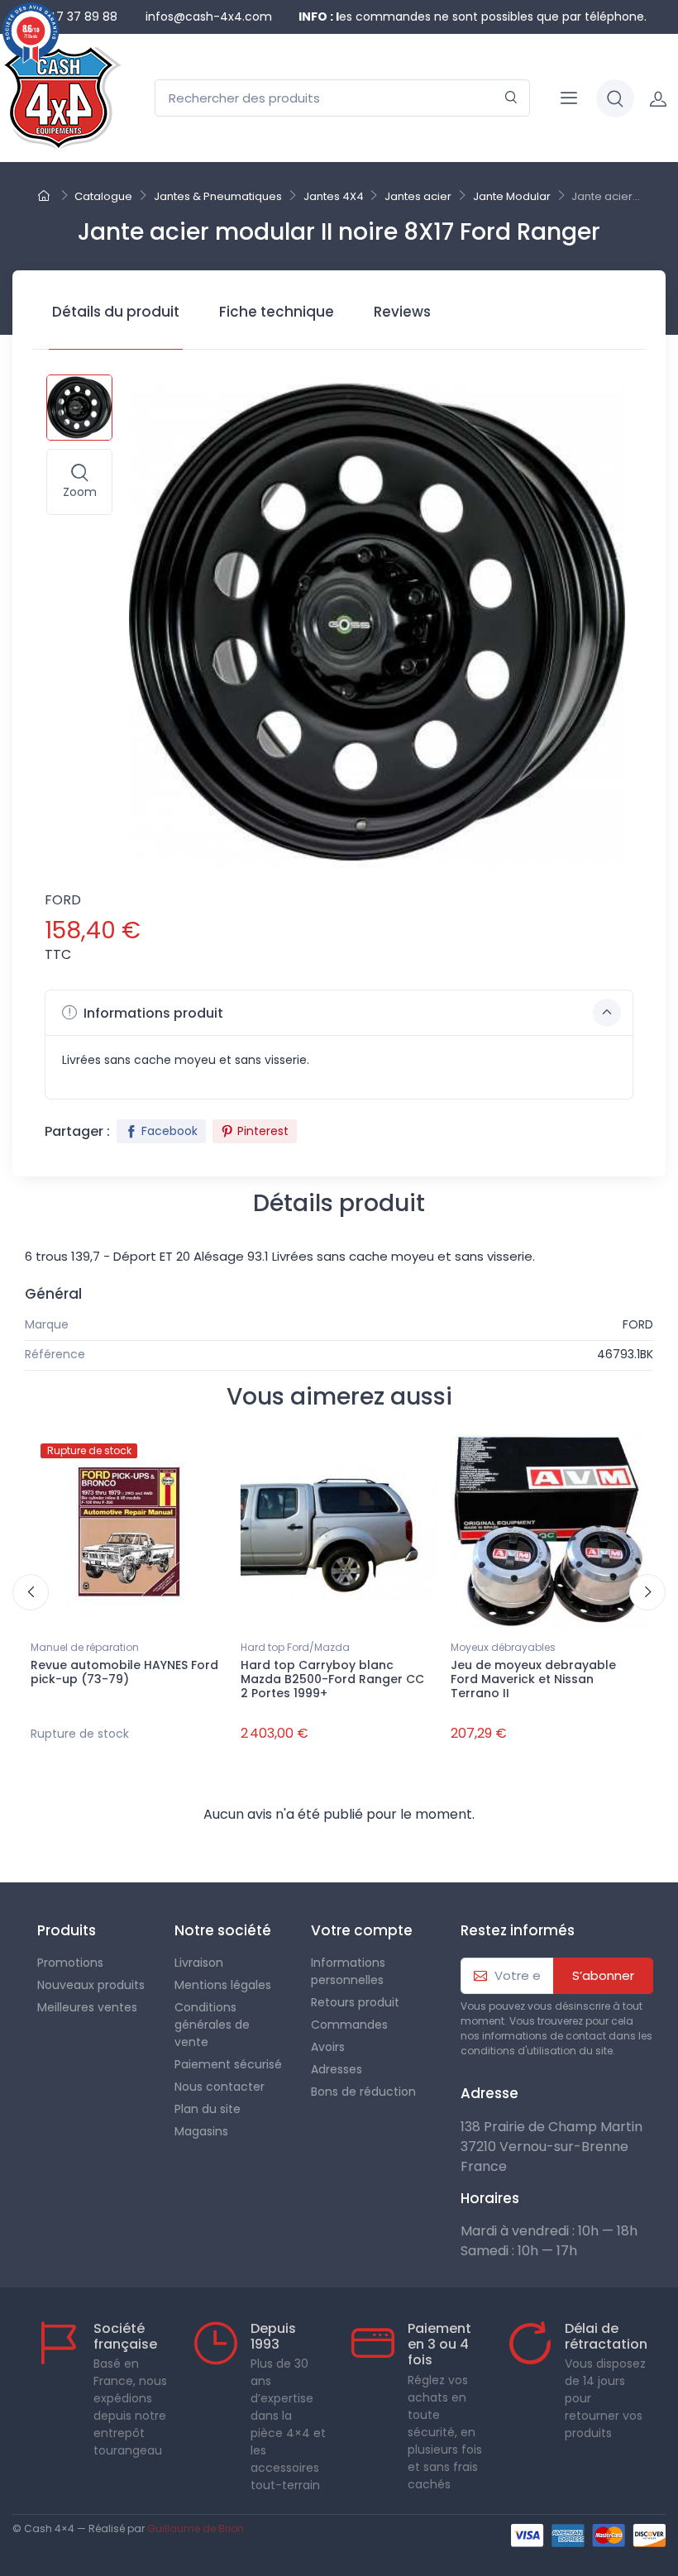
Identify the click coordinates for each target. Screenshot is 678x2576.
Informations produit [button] (152, 1013)
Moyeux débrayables (503, 1647)
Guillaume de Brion (196, 2528)
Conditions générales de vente (212, 2025)
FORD (63, 900)
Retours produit (355, 2002)
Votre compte (362, 1930)
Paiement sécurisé (228, 2064)
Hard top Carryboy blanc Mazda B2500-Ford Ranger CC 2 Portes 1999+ (332, 1679)
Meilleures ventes (87, 2007)
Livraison (199, 1963)
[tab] (116, 317)
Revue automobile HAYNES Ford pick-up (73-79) (124, 1672)
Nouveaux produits (91, 1985)
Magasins (201, 2131)
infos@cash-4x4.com (209, 17)
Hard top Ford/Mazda (295, 1647)
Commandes (349, 2025)
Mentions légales (223, 1985)
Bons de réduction (363, 2092)
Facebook (169, 1131)
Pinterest (263, 1131)
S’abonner (603, 1975)
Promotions (70, 1963)
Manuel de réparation (85, 1647)
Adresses (337, 2069)
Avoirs (328, 2047)
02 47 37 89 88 (74, 17)
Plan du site (208, 2109)
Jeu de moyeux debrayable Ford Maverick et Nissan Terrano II (533, 1679)
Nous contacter (220, 2087)
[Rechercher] (511, 98)
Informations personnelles (348, 1971)
